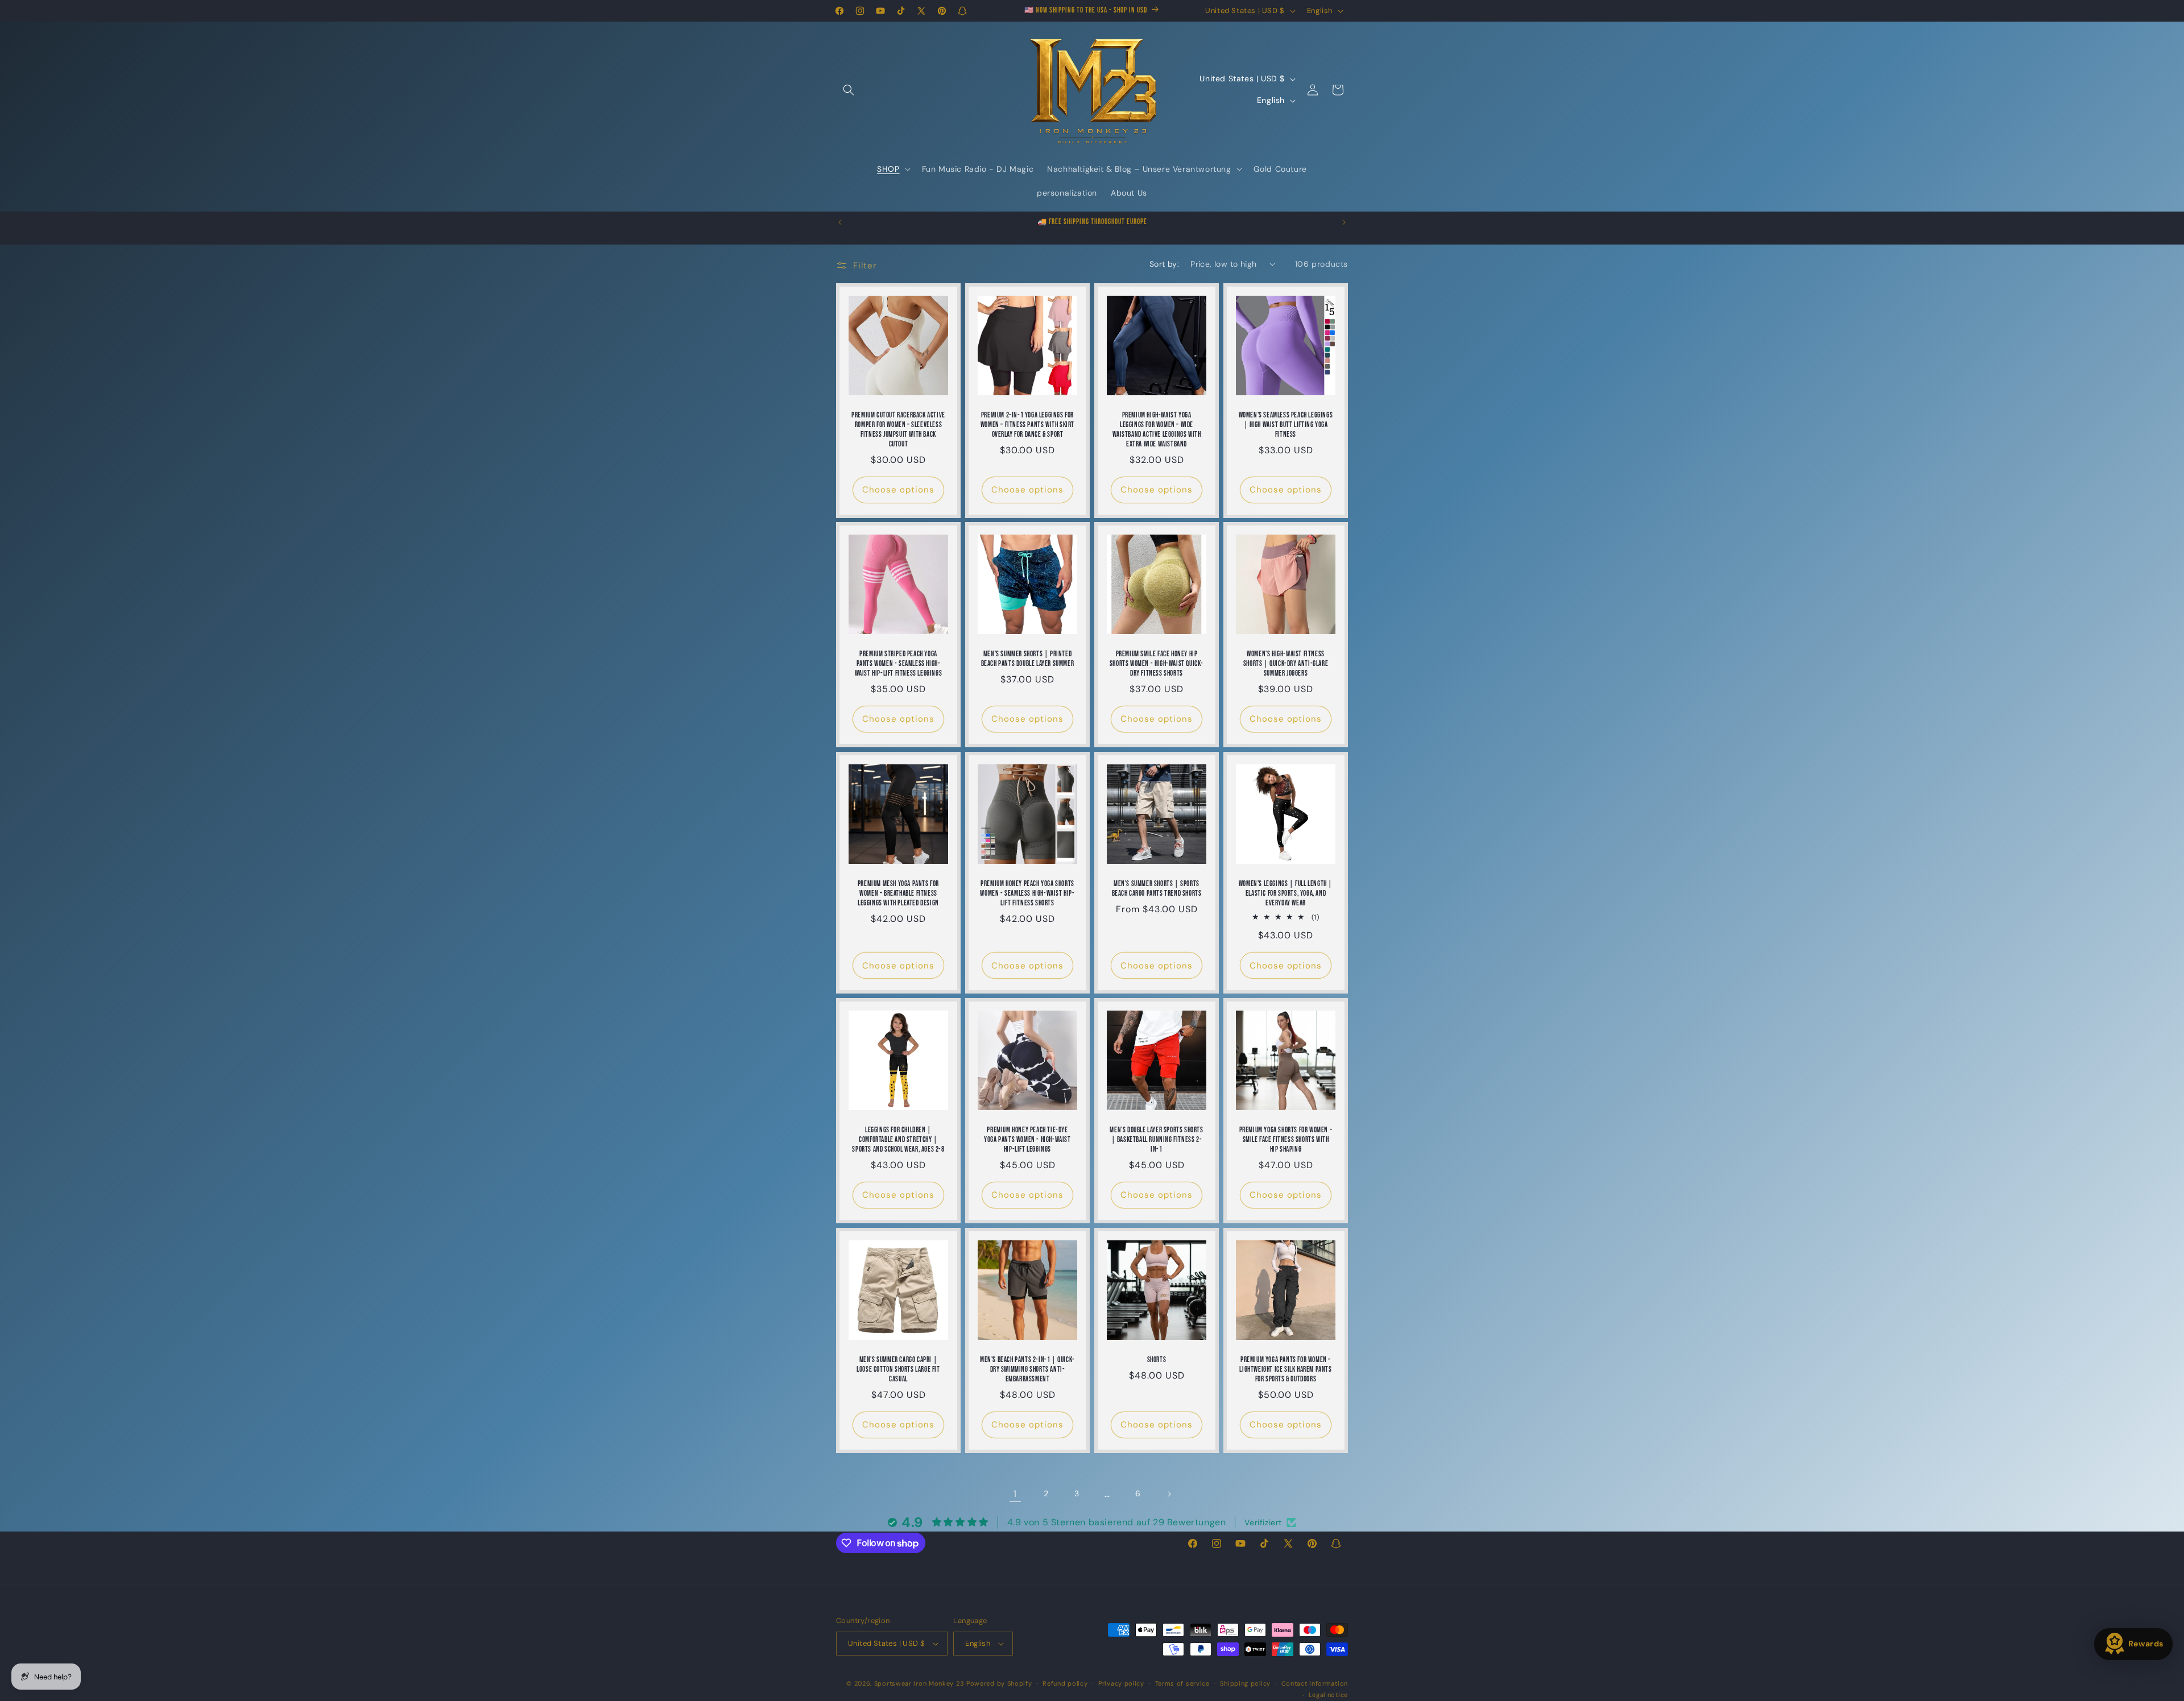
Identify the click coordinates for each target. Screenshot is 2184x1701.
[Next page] (1169, 1494)
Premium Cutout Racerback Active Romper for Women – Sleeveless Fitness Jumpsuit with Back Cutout (898, 430)
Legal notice (1328, 1695)
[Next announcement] (1344, 222)
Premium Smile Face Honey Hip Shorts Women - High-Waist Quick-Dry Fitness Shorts (1157, 664)
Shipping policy (1245, 1683)
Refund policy (1065, 1683)
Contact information (1315, 1683)
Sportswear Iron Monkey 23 (919, 1683)
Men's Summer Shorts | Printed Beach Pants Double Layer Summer (1028, 659)
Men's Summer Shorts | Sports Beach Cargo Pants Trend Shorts (1157, 889)
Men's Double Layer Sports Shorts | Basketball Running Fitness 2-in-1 (1156, 1140)
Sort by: (1164, 264)
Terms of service (1182, 1683)
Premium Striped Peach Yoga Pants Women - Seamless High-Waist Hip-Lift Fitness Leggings (899, 664)
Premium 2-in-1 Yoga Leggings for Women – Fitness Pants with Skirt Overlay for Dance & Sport (1027, 425)
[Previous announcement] (840, 222)
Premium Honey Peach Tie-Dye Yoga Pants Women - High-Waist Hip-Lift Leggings (1027, 1140)
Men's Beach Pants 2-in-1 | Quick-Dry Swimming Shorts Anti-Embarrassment (1027, 1369)
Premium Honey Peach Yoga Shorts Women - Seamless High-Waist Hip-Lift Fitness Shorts (1027, 893)
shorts (1157, 1360)
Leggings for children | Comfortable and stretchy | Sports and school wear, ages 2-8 (898, 1140)
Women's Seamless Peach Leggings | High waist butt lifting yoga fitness (1286, 425)
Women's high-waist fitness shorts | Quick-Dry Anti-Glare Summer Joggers (1286, 664)
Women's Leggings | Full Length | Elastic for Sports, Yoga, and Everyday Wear (1286, 893)
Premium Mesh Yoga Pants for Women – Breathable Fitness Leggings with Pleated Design (898, 893)
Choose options (898, 490)
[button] (849, 90)
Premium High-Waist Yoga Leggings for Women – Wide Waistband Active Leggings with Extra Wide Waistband (1157, 430)
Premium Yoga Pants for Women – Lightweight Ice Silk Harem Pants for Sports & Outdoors (1285, 1369)
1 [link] (1015, 1493)
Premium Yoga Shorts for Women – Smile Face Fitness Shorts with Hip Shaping (1286, 1140)
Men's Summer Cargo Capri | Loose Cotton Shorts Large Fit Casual (898, 1369)
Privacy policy (1121, 1683)
